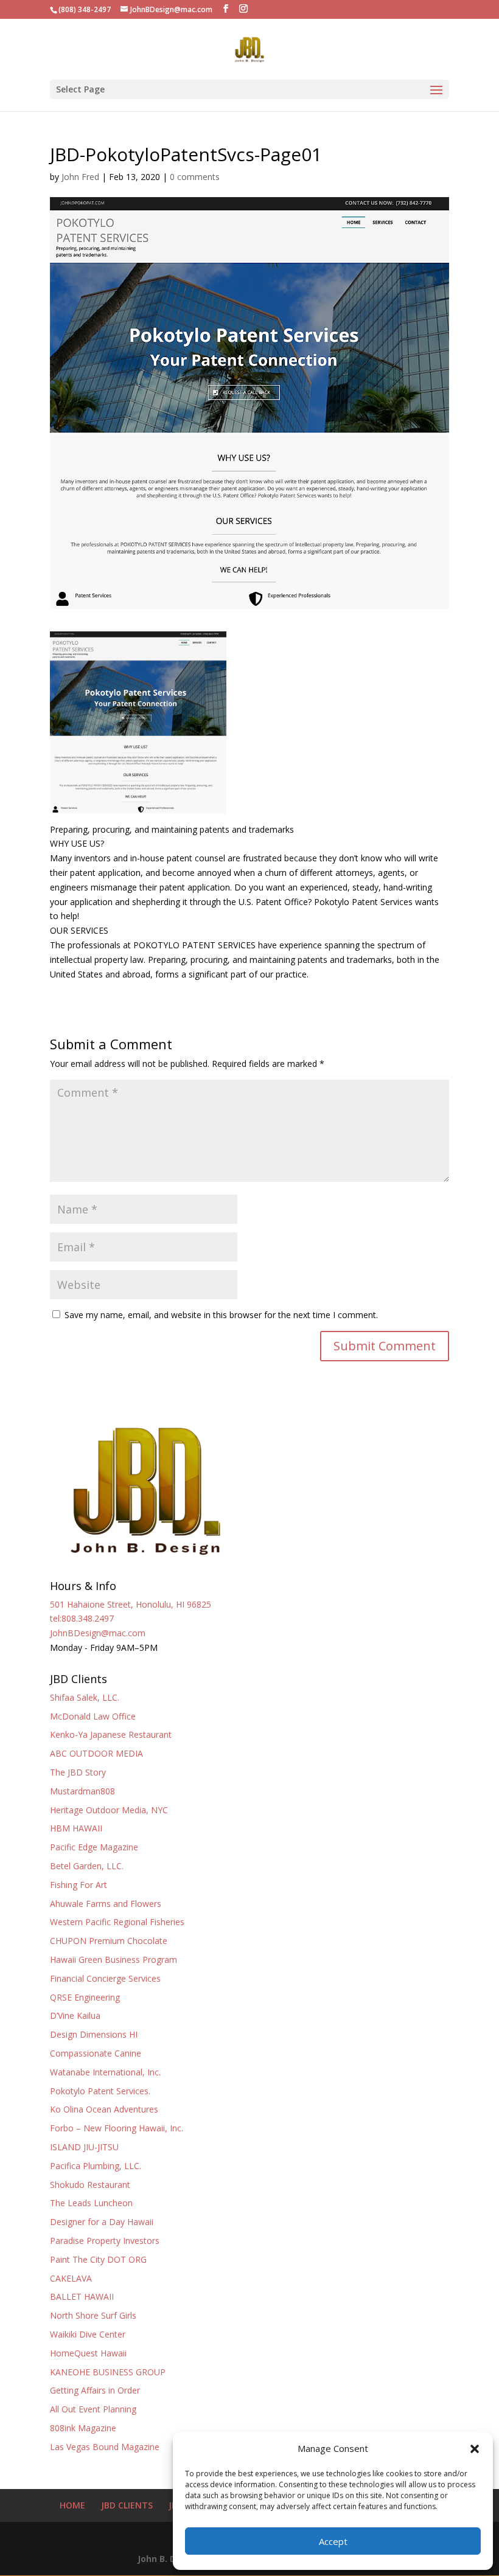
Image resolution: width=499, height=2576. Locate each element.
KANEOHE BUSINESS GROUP (108, 2372)
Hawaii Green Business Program (113, 1960)
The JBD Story (78, 1772)
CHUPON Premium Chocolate (109, 1941)
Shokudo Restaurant (90, 2185)
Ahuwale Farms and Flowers (106, 1904)
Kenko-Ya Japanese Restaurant (111, 1734)
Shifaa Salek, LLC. (85, 1697)
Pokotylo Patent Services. (100, 2091)
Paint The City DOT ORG (98, 2259)
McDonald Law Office (93, 1716)
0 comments (195, 177)
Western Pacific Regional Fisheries (117, 1922)
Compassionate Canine (96, 2053)
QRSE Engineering (85, 1997)
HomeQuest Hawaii (88, 2353)
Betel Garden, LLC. (87, 1866)
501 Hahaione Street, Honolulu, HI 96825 (131, 1604)
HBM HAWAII (76, 1828)
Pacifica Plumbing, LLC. (96, 2166)
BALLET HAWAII (82, 2297)
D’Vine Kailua (75, 2015)
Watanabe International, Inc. (105, 2072)
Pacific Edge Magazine (94, 1847)
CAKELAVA (71, 2278)
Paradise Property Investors (105, 2241)
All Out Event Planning (93, 2409)
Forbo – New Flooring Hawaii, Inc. (117, 2128)
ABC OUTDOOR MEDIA (96, 1753)
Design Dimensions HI (94, 2034)
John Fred (80, 177)
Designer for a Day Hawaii (102, 2222)
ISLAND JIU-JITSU (84, 2147)
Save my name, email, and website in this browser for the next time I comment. (221, 1315)
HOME (72, 2505)
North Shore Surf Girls (93, 2315)
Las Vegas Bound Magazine (105, 2447)
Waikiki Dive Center (88, 2334)
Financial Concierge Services (105, 1978)
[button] (475, 2449)
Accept (333, 2541)
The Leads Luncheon (91, 2203)
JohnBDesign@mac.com (98, 1633)
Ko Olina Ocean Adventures (104, 2109)
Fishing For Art (79, 1885)
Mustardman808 (82, 1791)
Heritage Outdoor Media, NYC (109, 1810)
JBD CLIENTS (127, 2505)
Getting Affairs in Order (95, 2390)
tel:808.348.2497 (82, 1618)
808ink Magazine (83, 2428)
